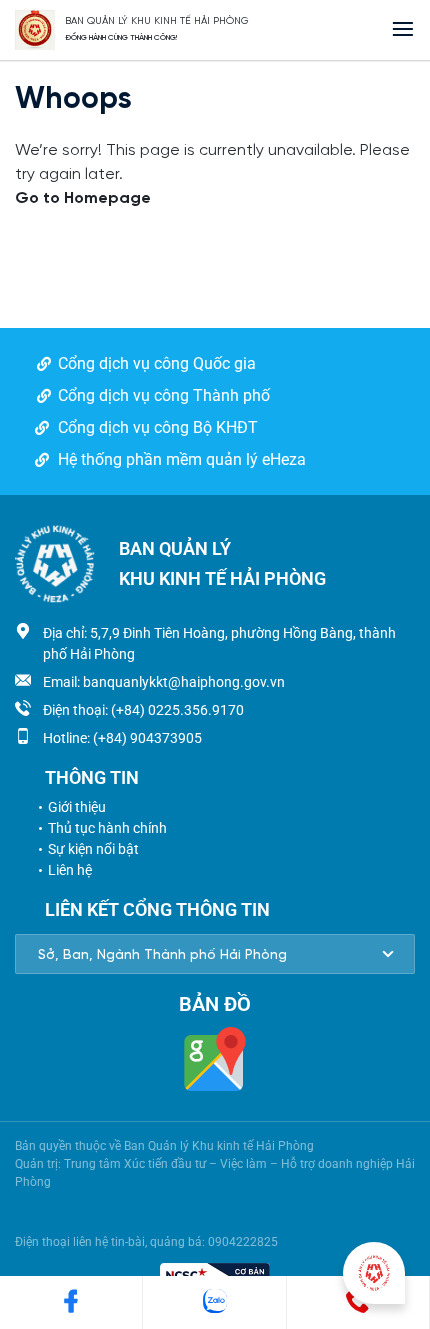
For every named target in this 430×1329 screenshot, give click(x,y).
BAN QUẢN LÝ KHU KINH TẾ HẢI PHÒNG (157, 21)
